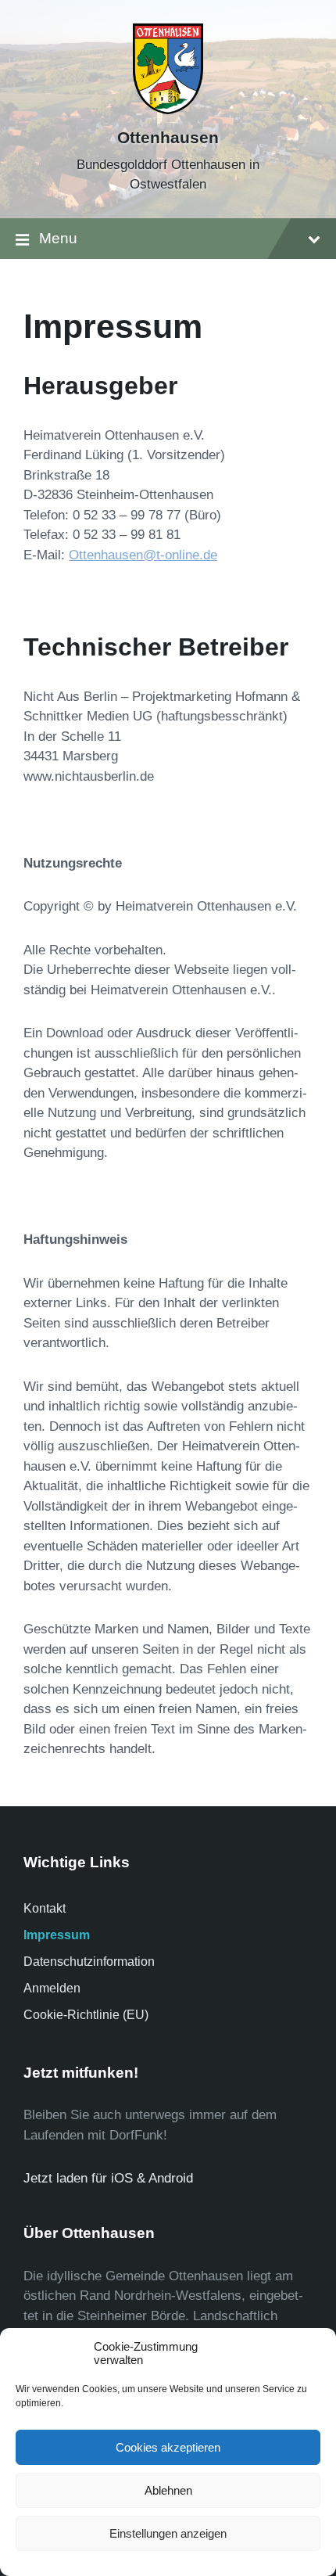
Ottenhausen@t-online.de (143, 555)
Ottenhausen (168, 138)
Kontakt (45, 1908)
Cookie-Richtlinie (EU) (86, 2015)
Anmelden (52, 1988)
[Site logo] (168, 110)
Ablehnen (168, 2490)
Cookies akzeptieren (168, 2447)
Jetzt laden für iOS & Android (108, 2178)
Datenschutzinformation (89, 1962)
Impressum (57, 1935)
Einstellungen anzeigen (168, 2533)
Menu (58, 238)
